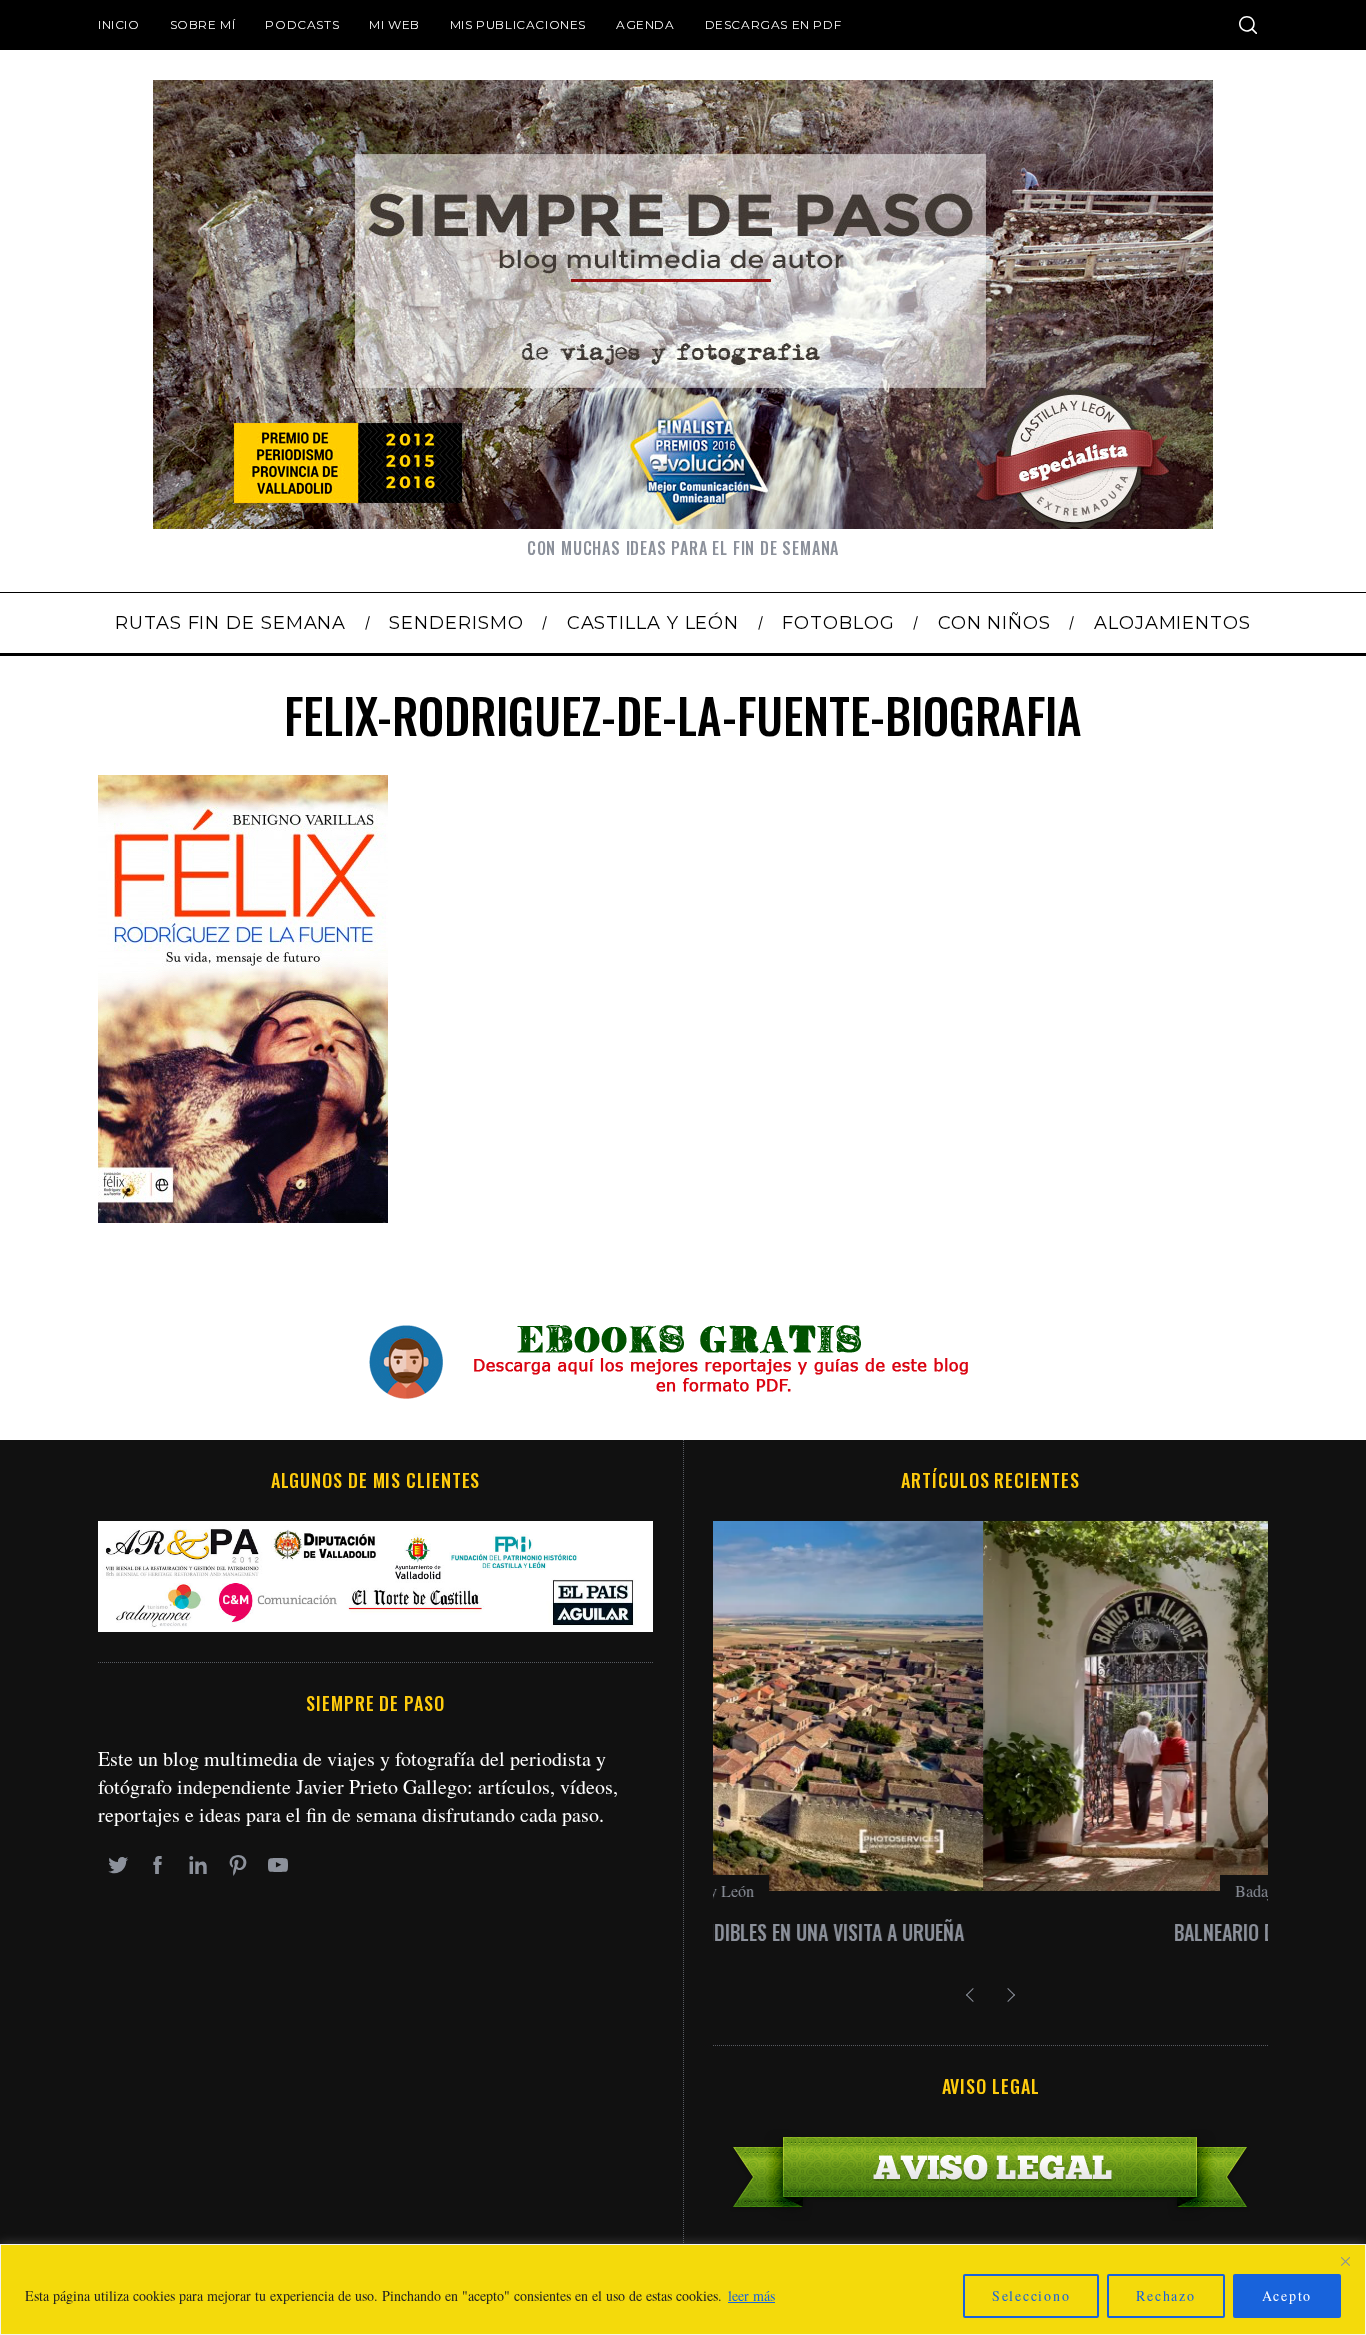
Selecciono (1031, 2295)
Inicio (119, 24)
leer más (751, 2295)
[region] (683, 2289)
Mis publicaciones (518, 24)
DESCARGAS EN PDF (773, 24)
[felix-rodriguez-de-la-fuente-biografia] (243, 1215)
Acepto (1287, 2295)
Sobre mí (203, 24)
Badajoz (991, 1890)
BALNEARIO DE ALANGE (990, 1932)
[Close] (1345, 2261)
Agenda (645, 24)
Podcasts (302, 24)
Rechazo (1165, 2295)
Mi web (394, 24)
